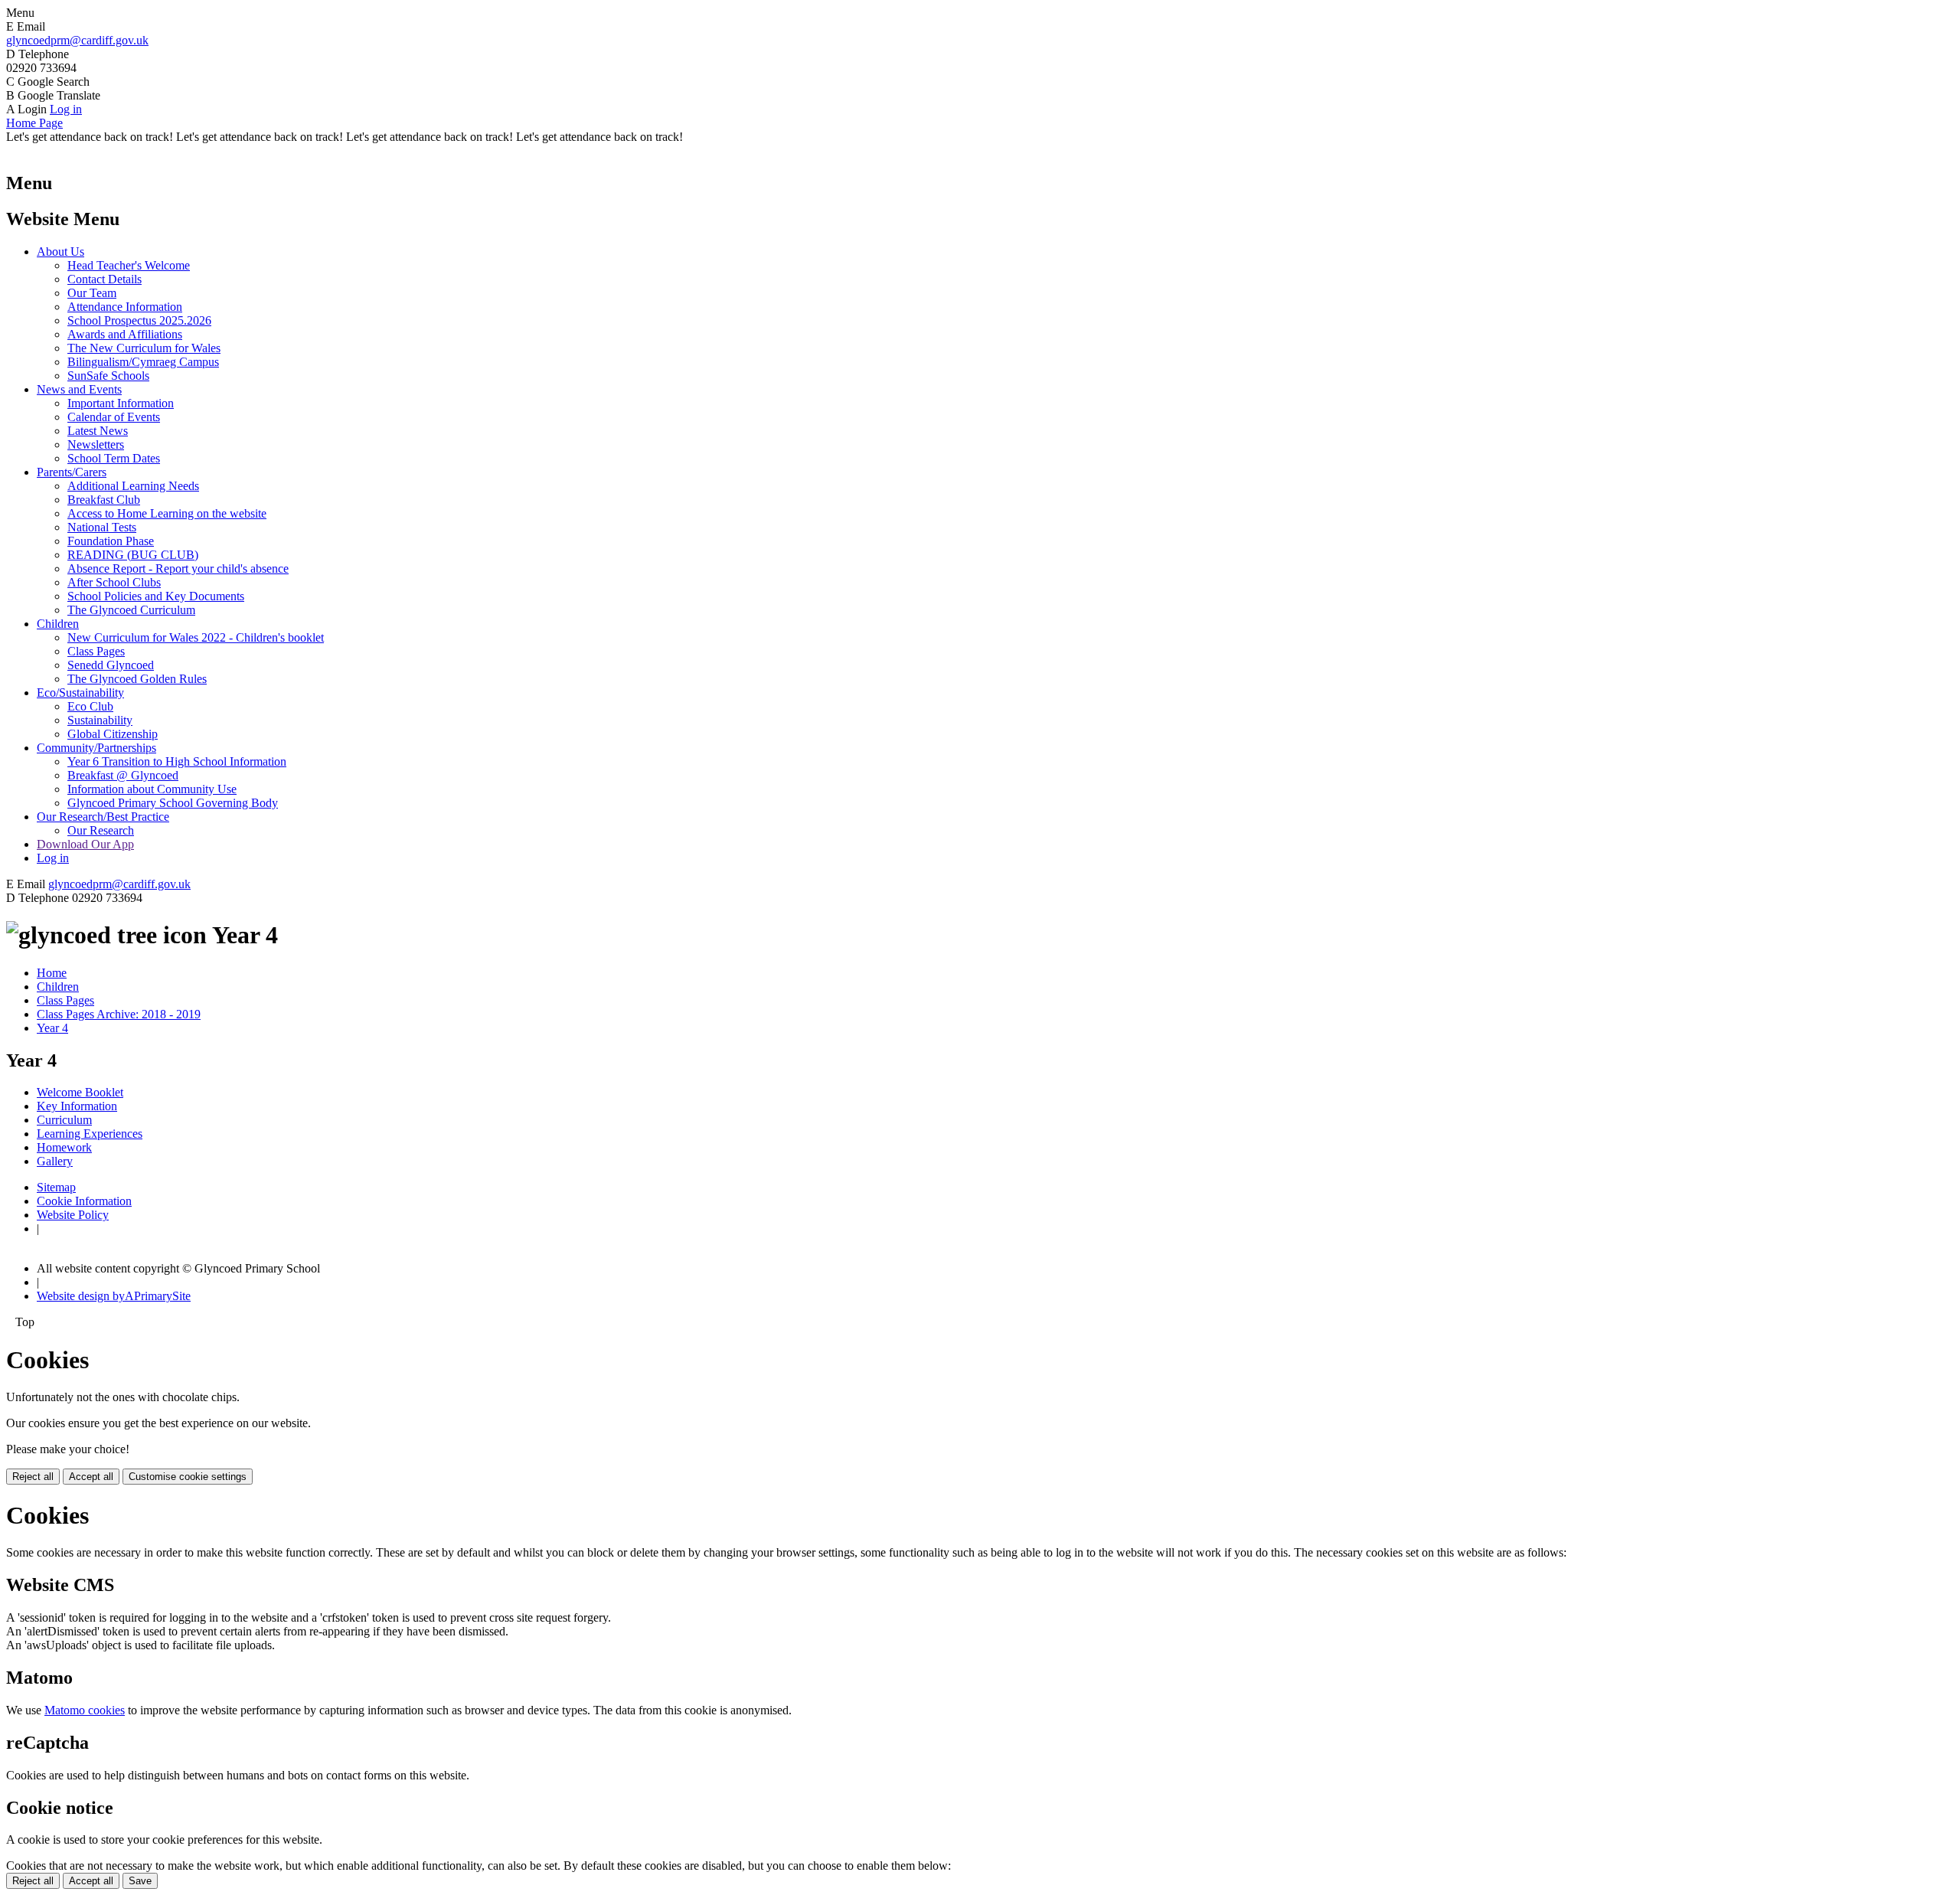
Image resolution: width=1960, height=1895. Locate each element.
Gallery (55, 1161)
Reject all (33, 1477)
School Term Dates (114, 458)
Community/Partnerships (96, 748)
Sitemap (56, 1187)
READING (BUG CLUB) (133, 555)
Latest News (98, 431)
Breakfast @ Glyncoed (123, 775)
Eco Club (90, 706)
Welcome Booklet (80, 1092)
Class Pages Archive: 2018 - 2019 (119, 1014)
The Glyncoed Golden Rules (137, 679)
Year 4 (52, 1028)
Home (52, 973)
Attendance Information (125, 307)
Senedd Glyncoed (111, 665)
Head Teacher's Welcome (129, 265)
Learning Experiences (90, 1134)
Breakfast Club (104, 500)
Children (58, 624)
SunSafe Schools (108, 376)
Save (140, 1881)
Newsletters (96, 444)
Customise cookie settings (188, 1477)
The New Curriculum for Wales (144, 348)
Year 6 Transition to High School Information (177, 761)
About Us (60, 252)
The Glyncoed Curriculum (131, 610)
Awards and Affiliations (125, 334)
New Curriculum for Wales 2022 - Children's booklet (196, 637)
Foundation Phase (111, 541)
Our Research (101, 830)
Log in (66, 109)
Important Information (121, 403)
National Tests (102, 527)
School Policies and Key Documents (156, 596)
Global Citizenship (113, 734)
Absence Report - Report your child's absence (178, 568)
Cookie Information (84, 1201)
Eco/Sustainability (80, 693)
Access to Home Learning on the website (167, 513)
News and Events (79, 389)
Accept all (91, 1477)
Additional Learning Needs (133, 486)
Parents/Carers (72, 472)
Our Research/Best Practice (103, 817)
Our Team (92, 293)
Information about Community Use (152, 789)
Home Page (34, 123)
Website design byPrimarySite (114, 1296)
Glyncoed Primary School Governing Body (173, 803)
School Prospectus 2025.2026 (139, 320)
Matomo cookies (85, 1710)
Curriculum (64, 1120)
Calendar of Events (114, 417)
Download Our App (85, 844)
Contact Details (105, 279)
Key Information (77, 1106)
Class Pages (96, 651)
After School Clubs (114, 582)
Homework (64, 1147)
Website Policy (73, 1215)
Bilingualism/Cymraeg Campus (143, 362)
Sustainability (100, 720)
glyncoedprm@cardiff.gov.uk (77, 40)
